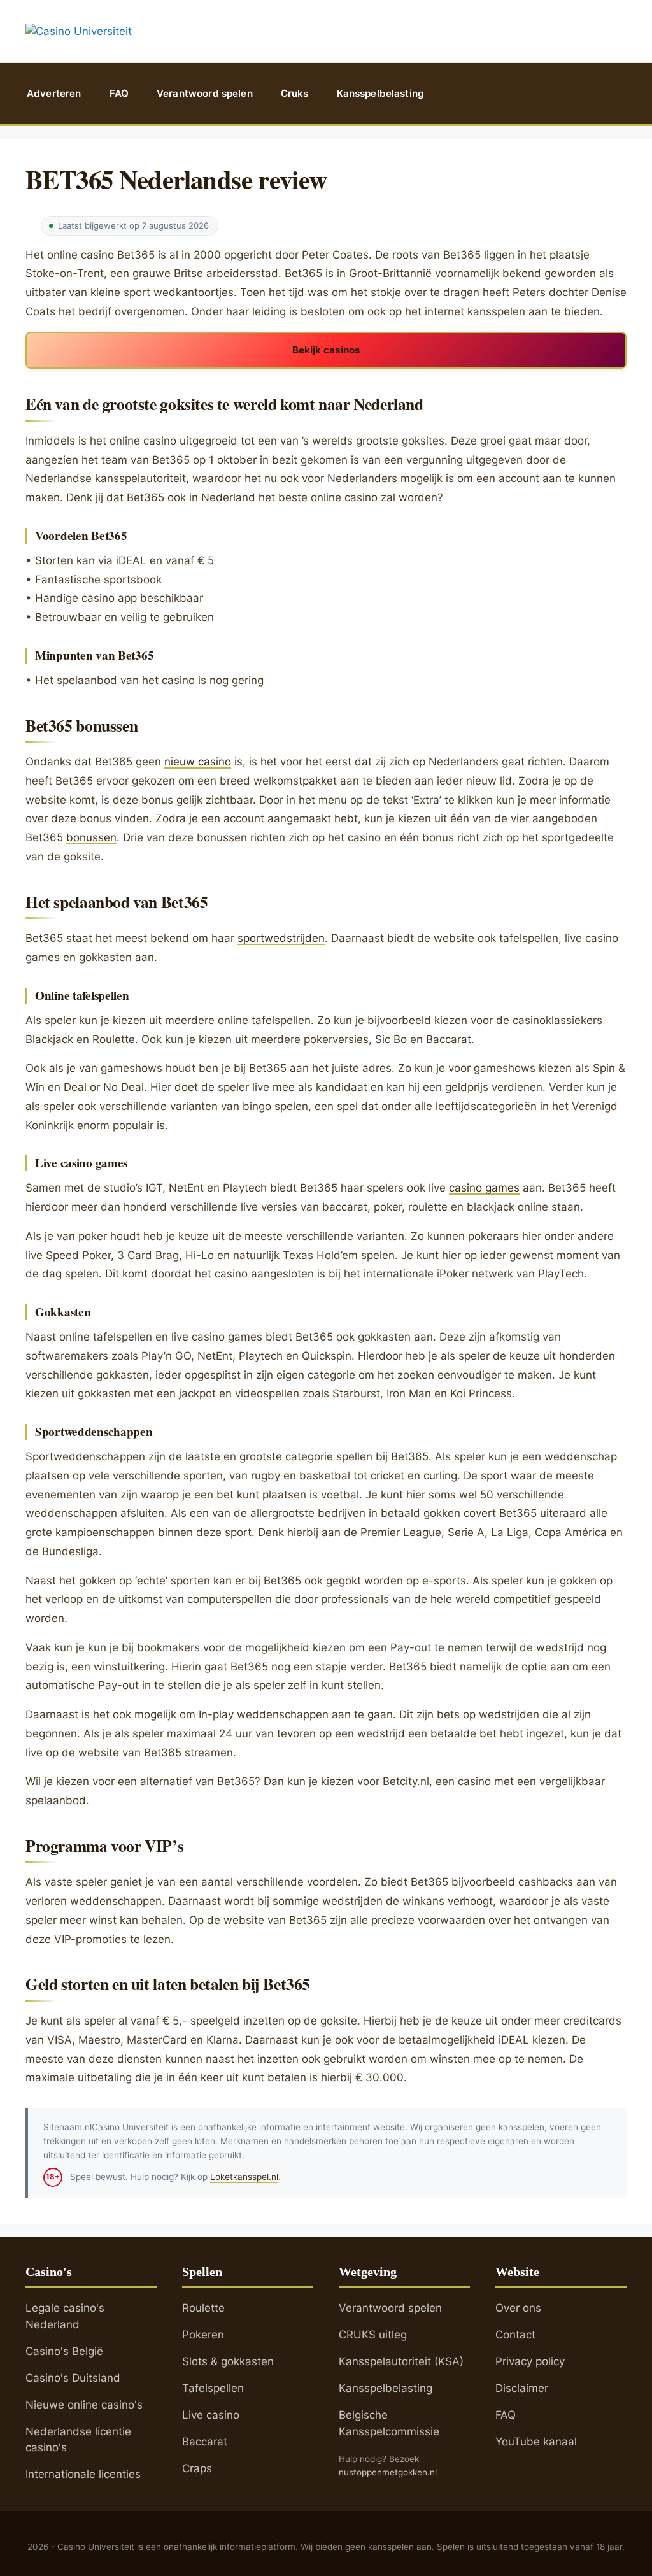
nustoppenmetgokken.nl (388, 2472)
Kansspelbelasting (381, 93)
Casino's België (64, 2351)
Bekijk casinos (326, 350)
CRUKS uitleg (373, 2335)
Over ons (518, 2308)
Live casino (211, 2415)
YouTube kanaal (536, 2442)
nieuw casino (198, 762)
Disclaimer (522, 2388)
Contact (515, 2335)
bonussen (91, 837)
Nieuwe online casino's (84, 2405)
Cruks (295, 93)
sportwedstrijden (281, 938)
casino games (484, 1188)
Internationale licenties (83, 2474)
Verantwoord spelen (205, 93)
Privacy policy (530, 2361)
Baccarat (205, 2442)
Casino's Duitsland (73, 2378)
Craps (197, 2468)
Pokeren (203, 2335)
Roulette (203, 2308)
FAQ (119, 93)
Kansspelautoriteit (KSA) (401, 2361)
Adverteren (54, 93)
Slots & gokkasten (228, 2361)
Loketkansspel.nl (244, 2177)
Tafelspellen (213, 2388)
